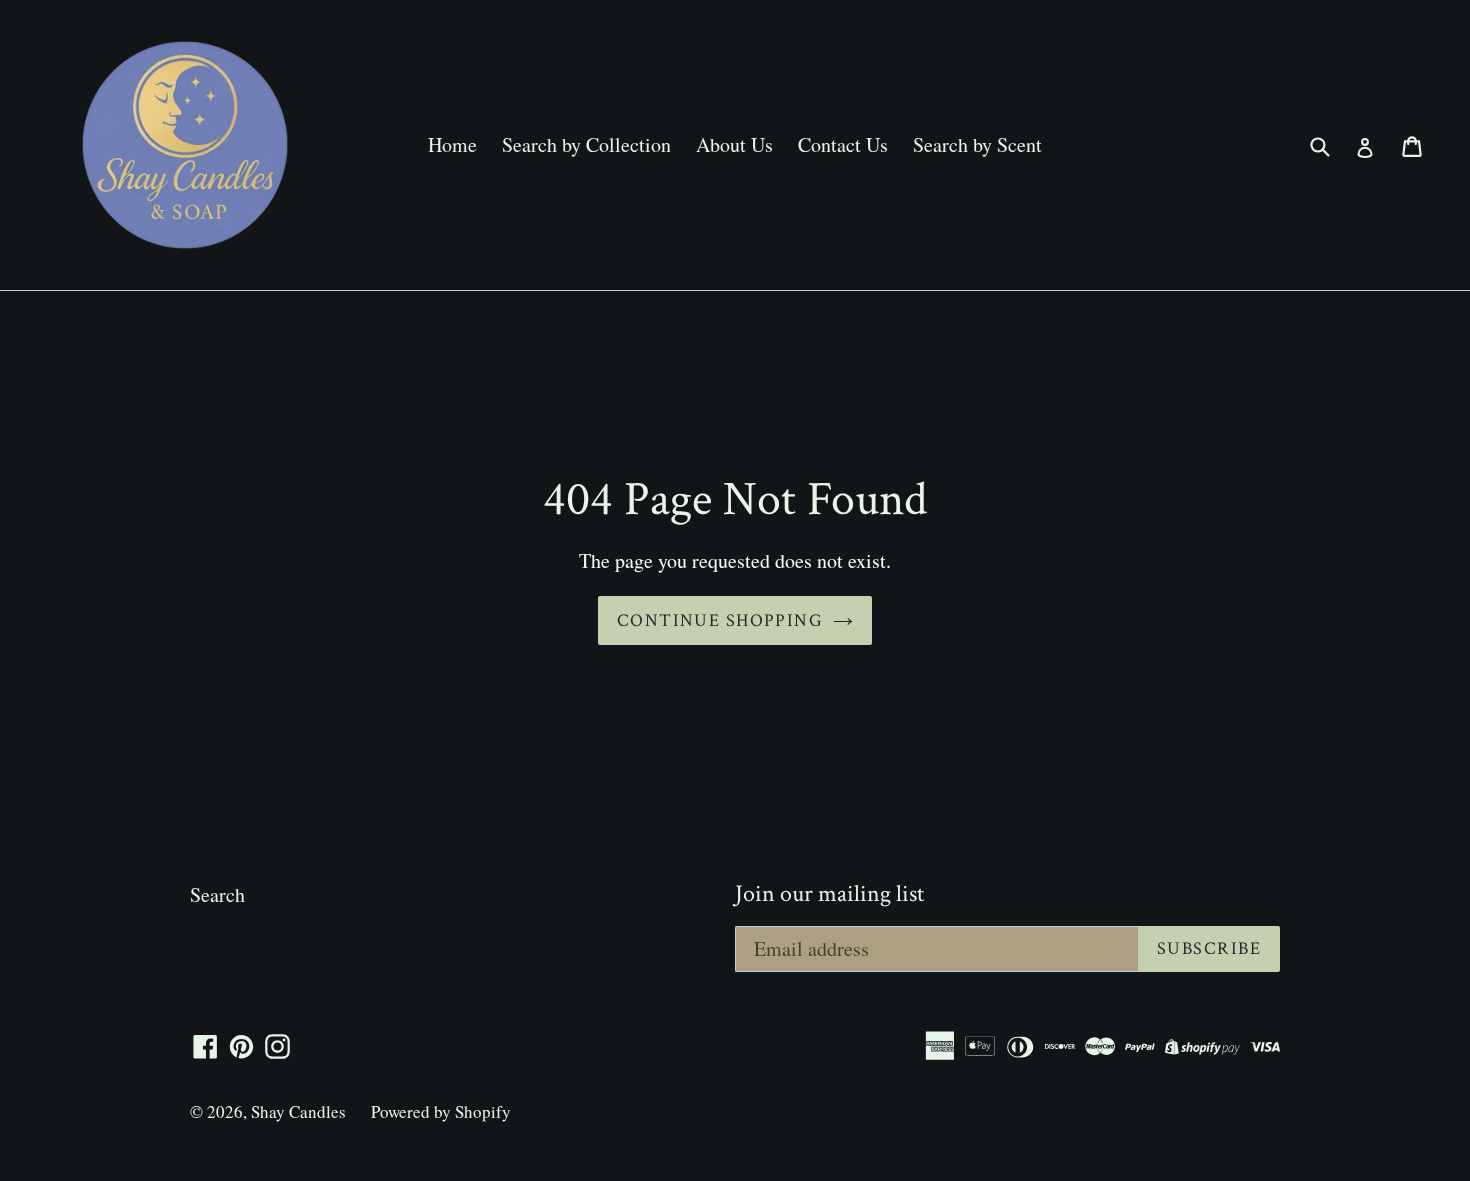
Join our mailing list (829, 894)
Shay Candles (298, 1111)
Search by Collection (586, 144)
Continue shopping (720, 620)
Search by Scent (977, 144)
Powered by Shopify (441, 1111)
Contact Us (843, 144)
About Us (734, 144)
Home (452, 144)
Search (217, 894)
